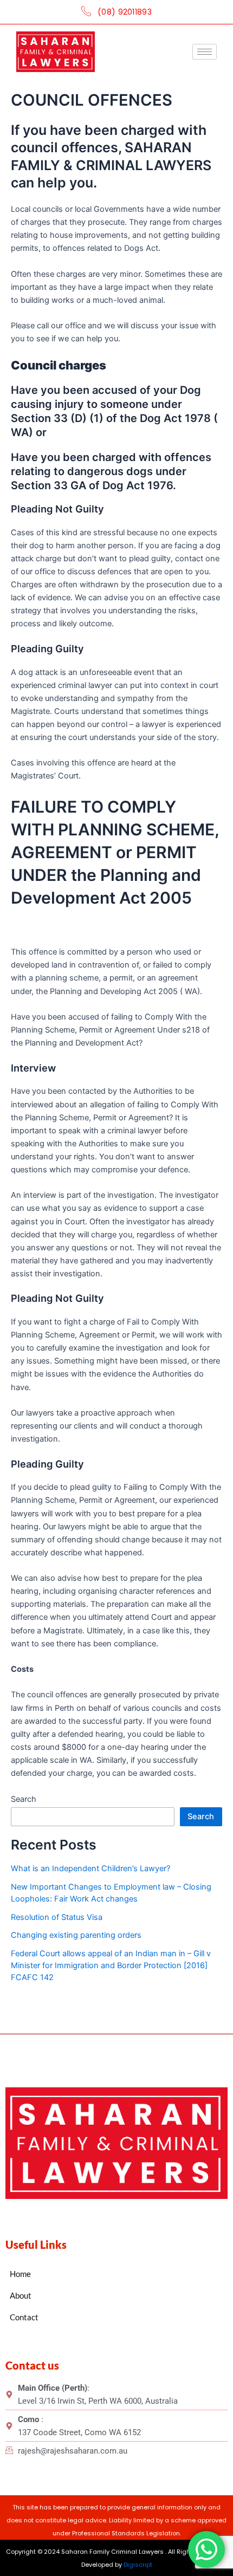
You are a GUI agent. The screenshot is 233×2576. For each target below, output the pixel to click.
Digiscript (138, 2565)
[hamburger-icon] (205, 52)
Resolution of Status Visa (57, 1917)
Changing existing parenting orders (76, 1935)
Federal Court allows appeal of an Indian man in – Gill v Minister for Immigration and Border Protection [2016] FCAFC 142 (111, 1965)
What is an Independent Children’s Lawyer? (90, 1868)
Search (24, 1799)
